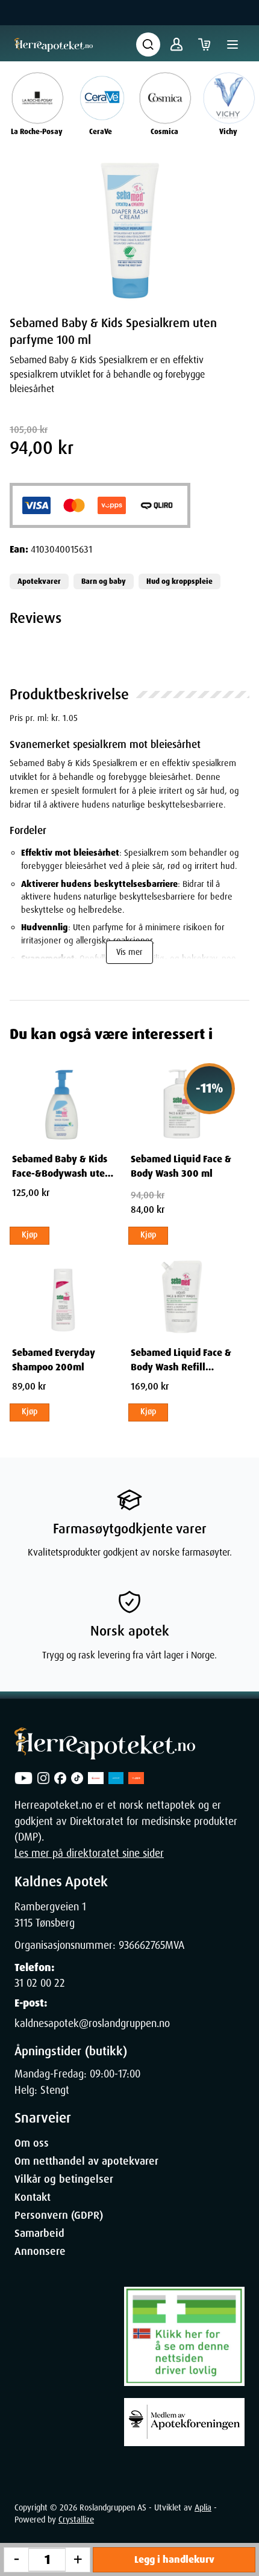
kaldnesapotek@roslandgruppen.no (92, 2023)
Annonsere (40, 2251)
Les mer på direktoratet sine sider (89, 1853)
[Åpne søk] (148, 44)
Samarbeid (39, 2233)
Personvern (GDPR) (59, 2215)
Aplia (203, 2507)
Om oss (32, 2143)
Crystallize (76, 2519)
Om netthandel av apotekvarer (86, 2161)
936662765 (142, 1945)
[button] (129, 231)
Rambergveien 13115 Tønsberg (50, 1915)
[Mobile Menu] (232, 44)
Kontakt (33, 2197)
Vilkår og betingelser (64, 2179)
